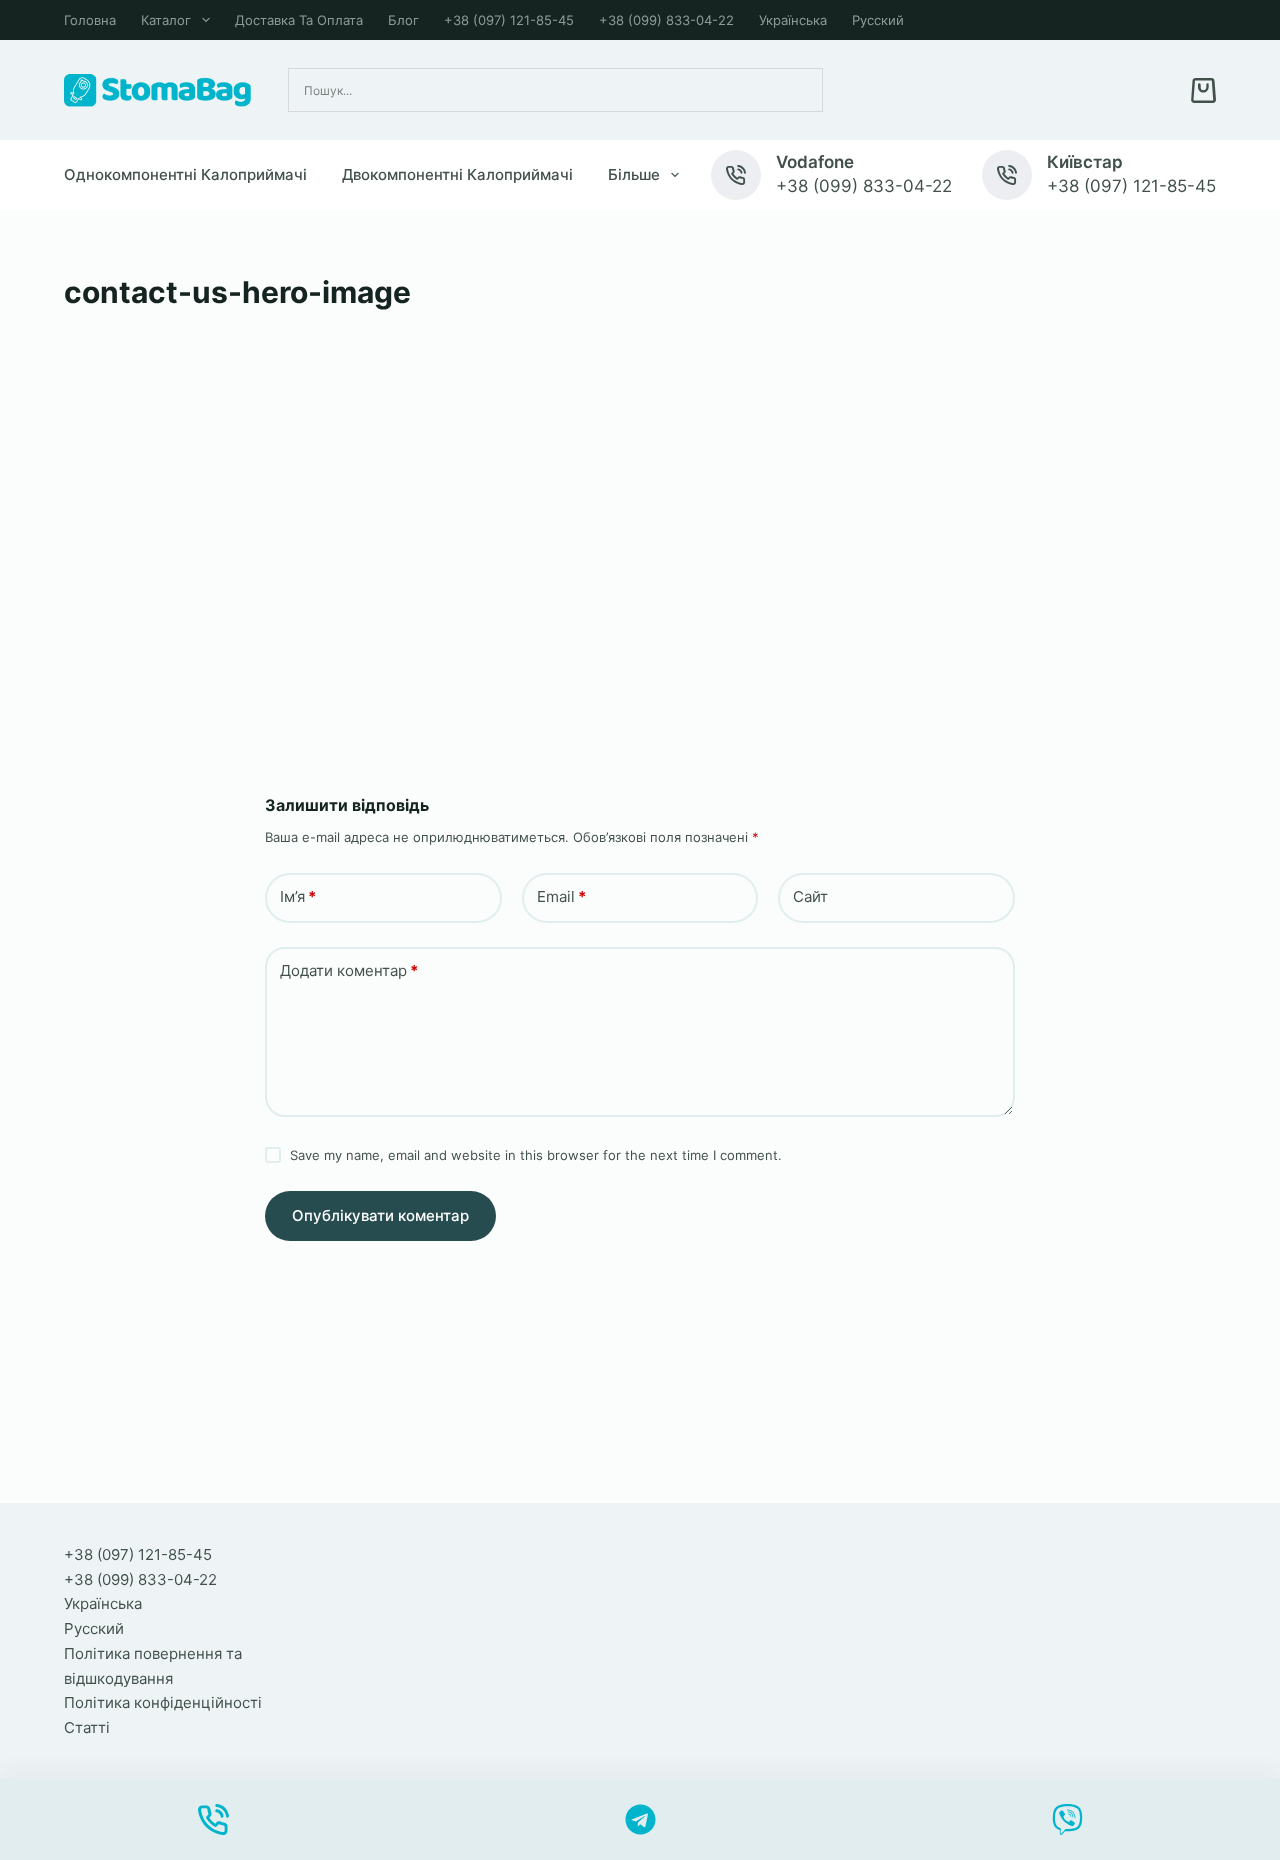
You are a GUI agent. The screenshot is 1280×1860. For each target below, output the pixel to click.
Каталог (166, 20)
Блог (403, 20)
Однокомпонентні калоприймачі (185, 174)
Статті (87, 1727)
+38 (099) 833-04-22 (666, 20)
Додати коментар (349, 970)
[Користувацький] (640, 1819)
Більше (634, 174)
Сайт (810, 896)
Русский (878, 20)
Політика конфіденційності (163, 1702)
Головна (90, 20)
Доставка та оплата (299, 20)
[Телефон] (213, 1819)
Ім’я (298, 896)
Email (561, 896)
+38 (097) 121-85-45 (509, 20)
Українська (793, 20)
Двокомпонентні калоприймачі (457, 174)
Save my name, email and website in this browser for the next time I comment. (536, 1155)
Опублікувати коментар (380, 1215)
